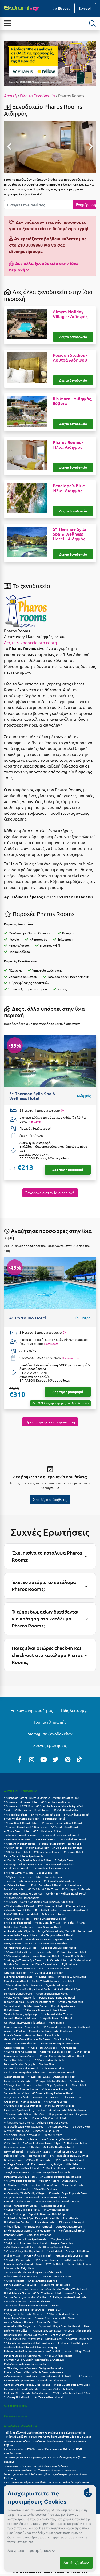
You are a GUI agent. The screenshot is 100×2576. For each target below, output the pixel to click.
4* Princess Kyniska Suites (51, 2060)
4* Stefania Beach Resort (19, 1906)
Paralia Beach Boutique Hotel (57, 1997)
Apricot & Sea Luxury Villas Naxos (55, 2318)
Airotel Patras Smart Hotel (52, 1993)
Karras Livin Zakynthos (17, 2318)
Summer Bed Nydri (48, 2322)
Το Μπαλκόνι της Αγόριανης (21, 2014)
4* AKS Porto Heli (45, 1839)
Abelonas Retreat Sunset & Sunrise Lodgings (31, 2347)
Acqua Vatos (77, 2081)
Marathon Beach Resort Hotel (43, 2035)
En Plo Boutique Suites (18, 2230)
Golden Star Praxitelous (18, 1927)
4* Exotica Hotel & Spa (47, 1831)
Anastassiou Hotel (64, 2077)
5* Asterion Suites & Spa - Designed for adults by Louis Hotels (41, 2218)
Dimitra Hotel (54, 2339)
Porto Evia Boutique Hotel (50, 1918)
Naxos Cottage (73, 2293)
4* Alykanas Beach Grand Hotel (23, 1877)
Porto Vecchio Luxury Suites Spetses (26, 2364)
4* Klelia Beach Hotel (17, 1852)
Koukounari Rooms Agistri (20, 2056)
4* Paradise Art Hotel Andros (22, 1898)
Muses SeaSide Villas (47, 1922)
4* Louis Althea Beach (78, 2330)
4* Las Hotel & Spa (39, 2077)
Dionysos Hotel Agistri (73, 2222)
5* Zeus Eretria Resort (65, 1827)
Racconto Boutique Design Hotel (61, 2043)
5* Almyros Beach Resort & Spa (39, 2185)
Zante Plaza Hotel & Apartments (24, 1856)
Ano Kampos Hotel (58, 2126)
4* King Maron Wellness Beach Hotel (62, 2056)
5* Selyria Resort (65, 1860)
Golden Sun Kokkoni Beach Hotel (66, 1893)
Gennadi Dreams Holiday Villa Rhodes (27, 2384)
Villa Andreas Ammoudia (57, 2089)
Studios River (47, 2064)
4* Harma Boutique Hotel (19, 2180)
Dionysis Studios (14, 2002)
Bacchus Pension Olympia (20, 2064)
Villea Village (12, 2226)
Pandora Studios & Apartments (23, 2355)
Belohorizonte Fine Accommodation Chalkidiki (33, 2351)
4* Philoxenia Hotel (50, 1906)
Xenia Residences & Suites (57, 2276)
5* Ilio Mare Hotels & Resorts (21, 1835)
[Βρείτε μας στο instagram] (31, 1759)
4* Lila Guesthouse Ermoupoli (72, 2384)
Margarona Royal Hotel (74, 1910)
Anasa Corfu (70, 2180)
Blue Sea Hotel (13, 1939)
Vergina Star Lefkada (17, 2097)
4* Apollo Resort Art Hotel (56, 2018)
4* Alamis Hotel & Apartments (22, 2106)
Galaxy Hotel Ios (72, 2097)
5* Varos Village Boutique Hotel (24, 2251)
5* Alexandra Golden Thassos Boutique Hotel (31, 1956)
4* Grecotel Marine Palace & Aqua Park (60, 1806)
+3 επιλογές (51, 1344)
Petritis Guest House (46, 2097)
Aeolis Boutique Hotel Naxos (59, 1947)
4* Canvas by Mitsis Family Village (24, 2193)
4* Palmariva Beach (16, 1885)
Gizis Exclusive (13, 2160)
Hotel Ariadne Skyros (17, 2293)
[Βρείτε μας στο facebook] (19, 1759)
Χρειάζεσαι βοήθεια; (50, 1499)
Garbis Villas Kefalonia (45, 1981)
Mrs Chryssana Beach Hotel (57, 1935)
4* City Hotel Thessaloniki (20, 1997)
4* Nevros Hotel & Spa (17, 2114)
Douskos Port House (16, 1964)
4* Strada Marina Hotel (38, 2226)
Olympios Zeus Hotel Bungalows (69, 2114)
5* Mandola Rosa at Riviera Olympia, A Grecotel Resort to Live (41, 1798)
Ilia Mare (40, 2114)
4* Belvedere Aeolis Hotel (20, 2051)
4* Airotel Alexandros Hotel (21, 2068)
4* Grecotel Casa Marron (56, 1802)
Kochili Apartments (63, 2006)
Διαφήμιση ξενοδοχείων (50, 1734)
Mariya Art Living (14, 2214)
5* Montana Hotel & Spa (46, 1814)
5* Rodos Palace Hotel (17, 1922)
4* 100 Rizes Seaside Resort (47, 1973)
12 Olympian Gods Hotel (77, 1889)
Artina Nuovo (78, 2168)
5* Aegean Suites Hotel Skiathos (24, 2314)
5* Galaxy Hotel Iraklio (18, 2397)
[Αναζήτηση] (93, 23)
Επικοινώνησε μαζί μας (32, 1710)
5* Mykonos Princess (17, 2172)
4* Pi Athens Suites (56, 2102)
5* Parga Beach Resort (17, 2085)
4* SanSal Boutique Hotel (59, 2147)
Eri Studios (11, 2185)
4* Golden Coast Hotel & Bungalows (26, 1827)
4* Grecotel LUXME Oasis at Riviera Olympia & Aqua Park (38, 1902)
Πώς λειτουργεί (75, 1710)
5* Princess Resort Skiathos (20, 2043)
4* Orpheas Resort (15, 2301)
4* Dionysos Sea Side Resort (21, 2289)
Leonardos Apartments (18, 1977)
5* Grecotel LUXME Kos (18, 1806)
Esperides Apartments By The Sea (24, 2110)
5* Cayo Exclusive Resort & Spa (41, 2143)
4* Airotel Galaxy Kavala (19, 1952)
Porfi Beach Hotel (41, 2301)
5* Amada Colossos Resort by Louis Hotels (29, 2343)
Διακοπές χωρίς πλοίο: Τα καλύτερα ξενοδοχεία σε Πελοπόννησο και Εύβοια (45, 2443)
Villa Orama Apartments (19, 2122)
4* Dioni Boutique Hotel (71, 1952)
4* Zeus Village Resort (59, 2355)
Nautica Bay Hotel (54, 1818)
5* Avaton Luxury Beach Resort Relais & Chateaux (34, 2359)
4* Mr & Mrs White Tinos (43, 1889)
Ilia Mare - (72, 401)
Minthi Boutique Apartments (22, 2027)
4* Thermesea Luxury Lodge (45, 2164)
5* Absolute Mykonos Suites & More (45, 2010)
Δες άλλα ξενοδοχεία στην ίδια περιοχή (44, 266)
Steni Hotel (79, 2085)
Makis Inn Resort (49, 2180)
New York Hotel (13, 2151)
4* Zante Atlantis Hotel (49, 2397)
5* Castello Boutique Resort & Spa (61, 2176)
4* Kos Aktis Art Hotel (45, 2189)
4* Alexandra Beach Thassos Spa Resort (67, 2027)
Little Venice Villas (16, 2330)
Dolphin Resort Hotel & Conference (26, 2335)
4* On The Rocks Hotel (47, 2293)
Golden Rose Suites (36, 2006)
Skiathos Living (63, 2039)
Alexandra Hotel (14, 2077)
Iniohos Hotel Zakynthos (19, 2268)
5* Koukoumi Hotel (55, 2168)
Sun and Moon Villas (16, 2093)
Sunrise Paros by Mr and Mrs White (25, 2297)
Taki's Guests (84, 2376)
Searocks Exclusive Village (20, 2018)
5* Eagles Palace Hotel (18, 2260)
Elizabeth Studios (46, 1910)
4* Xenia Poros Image (47, 1852)
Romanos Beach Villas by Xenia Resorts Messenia (33, 2372)
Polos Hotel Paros (15, 2155)
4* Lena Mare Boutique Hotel (22, 2210)
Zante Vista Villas (62, 2335)
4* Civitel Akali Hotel (56, 2210)
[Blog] (79, 1759)
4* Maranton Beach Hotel (19, 1843)
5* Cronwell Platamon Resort (22, 1818)
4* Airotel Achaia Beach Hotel (61, 1835)
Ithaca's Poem (12, 2035)
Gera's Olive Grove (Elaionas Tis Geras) (27, 2039)
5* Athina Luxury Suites (68, 2151)
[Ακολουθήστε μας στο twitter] (55, 1759)
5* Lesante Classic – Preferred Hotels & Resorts (32, 2305)
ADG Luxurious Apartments (55, 1968)
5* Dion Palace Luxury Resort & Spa (60, 1843)
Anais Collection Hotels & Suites (23, 2126)
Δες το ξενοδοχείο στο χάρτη (31, 642)
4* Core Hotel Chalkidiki (42, 2047)
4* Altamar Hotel (76, 1906)
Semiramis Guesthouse (18, 1993)
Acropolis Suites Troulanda (20, 2139)
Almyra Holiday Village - (70, 314)
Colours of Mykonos (39, 2235)
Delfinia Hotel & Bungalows (21, 2276)
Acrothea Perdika (15, 2031)
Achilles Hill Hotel (15, 1973)
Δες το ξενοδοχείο (73, 337)
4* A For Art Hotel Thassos (57, 2014)
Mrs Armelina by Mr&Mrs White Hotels (65, 2289)
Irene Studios (53, 1877)
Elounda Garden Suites (18, 2201)
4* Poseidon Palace (16, 1814)
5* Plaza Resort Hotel (39, 2160)
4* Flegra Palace (14, 2164)
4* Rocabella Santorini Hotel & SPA (47, 2197)
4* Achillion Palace (38, 2151)
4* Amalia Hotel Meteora (19, 1968)
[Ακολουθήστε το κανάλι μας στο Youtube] (43, 1759)
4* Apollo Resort (14, 2280)
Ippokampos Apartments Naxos (23, 2264)
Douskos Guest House (69, 2226)
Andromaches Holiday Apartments (25, 2239)
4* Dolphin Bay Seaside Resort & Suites (27, 1860)
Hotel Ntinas (12, 2010)
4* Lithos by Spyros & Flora (54, 2247)
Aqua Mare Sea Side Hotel (55, 2051)
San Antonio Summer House (21, 2089)
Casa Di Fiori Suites (73, 2260)
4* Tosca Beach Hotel (17, 1831)
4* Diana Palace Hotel (45, 1964)
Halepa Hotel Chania (79, 2264)
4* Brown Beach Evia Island (60, 1881)
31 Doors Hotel (82, 2126)
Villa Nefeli (73, 2164)
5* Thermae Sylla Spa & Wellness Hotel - (70, 534)
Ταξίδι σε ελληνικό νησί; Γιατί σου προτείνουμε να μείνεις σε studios (45, 2432)
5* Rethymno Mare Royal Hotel (69, 2297)
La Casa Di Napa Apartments (51, 2085)
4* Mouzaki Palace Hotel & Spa (50, 1868)
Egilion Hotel (70, 1964)
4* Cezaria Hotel (57, 1960)
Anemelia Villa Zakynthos (20, 2326)
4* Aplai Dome (13, 2197)
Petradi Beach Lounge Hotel (72, 2255)
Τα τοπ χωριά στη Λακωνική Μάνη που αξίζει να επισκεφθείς (40, 2470)
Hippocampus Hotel (16, 2189)
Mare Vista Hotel (14, 1889)
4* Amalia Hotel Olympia (19, 1931)
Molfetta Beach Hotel (72, 2230)
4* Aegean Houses (46, 2260)
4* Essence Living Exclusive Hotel (53, 2093)
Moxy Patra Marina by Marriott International (65, 1931)
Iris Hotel (68, 1981)
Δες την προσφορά (68, 1169)
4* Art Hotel (54, 2251)
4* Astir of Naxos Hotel (37, 2255)
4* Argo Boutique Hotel (70, 2160)
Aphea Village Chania (78, 2351)
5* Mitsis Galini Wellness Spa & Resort (27, 1810)
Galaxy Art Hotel (14, 2047)
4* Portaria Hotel (81, 1960)
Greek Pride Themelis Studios (22, 2102)
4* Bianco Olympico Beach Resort (62, 1823)
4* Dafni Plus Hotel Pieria (62, 2314)
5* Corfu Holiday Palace (60, 1864)
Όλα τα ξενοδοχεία (15, 2406)
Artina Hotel (68, 2047)
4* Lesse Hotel (74, 1885)
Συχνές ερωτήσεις (50, 1745)
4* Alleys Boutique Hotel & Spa (72, 2393)
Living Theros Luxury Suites (21, 2206)
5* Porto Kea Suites (75, 2143)
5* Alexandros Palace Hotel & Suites (57, 2201)
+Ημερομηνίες (70, 1358)
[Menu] (7, 23)
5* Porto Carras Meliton (18, 1873)
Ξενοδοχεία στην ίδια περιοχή (50, 1193)
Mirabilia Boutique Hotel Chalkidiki (51, 2031)
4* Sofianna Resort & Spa (46, 2330)
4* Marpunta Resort (54, 1914)
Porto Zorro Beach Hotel (46, 1885)
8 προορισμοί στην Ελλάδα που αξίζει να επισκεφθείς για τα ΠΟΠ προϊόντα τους (43, 2451)
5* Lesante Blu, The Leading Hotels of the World (33, 2272)
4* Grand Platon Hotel (72, 1839)
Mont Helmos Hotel (16, 1981)
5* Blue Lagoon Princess (67, 1847)
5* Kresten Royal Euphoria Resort (69, 2193)
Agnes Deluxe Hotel (16, 2118)
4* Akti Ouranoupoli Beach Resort (25, 2072)
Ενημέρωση (86, 204)
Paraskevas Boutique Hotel (20, 2176)
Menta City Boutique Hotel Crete (24, 2310)
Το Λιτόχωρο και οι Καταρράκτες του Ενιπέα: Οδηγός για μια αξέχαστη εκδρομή (46, 2459)
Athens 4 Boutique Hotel (53, 2122)
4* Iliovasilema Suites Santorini (23, 1985)
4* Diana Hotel (45, 1977)
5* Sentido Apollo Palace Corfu (52, 2172)
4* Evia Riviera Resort (17, 1839)
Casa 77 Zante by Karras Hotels (59, 2139)
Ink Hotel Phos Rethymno (74, 2343)
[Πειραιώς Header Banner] (50, 63)
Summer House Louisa (46, 2131)
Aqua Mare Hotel (45, 2222)
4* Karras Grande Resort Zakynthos (46, 1943)
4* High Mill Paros (74, 1922)
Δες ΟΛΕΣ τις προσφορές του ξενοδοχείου (60, 1403)
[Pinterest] (67, 1759)
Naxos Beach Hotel (73, 2185)
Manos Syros (56, 2022)
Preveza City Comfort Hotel (49, 2118)
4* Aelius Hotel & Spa (67, 1989)
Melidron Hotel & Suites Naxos (67, 2110)
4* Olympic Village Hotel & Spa (23, 1864)
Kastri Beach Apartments (19, 2380)
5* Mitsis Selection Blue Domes (69, 2155)
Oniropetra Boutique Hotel (21, 1947)
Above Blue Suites (74, 1956)
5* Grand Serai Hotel (77, 1814)
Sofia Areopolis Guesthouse (21, 2376)
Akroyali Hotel (13, 1943)
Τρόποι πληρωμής (50, 1722)
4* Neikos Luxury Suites (72, 1977)
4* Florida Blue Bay (37, 1847)
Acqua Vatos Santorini (71, 2002)
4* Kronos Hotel (73, 1852)
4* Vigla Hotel (54, 2264)
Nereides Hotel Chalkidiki (57, 2376)
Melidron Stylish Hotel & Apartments (27, 2393)
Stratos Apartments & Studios (22, 2147)
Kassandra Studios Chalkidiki (21, 2389)
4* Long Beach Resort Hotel (21, 1823)
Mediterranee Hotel (61, 2072)
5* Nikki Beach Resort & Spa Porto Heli (49, 1939)
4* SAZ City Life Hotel (17, 1918)
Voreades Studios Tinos (52, 2380)
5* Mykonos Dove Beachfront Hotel (26, 2243)
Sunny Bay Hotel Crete (18, 2060)
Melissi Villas (12, 2255)
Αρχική (10, 96)
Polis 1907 (54, 2310)
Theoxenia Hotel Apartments (22, 1881)
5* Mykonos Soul (60, 2239)
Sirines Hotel (45, 1952)
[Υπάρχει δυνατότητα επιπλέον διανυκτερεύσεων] (62, 1110)
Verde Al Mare (53, 2135)
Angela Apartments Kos (42, 2280)
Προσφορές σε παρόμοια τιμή (50, 1422)
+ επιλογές (35, 1122)
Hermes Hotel (38, 2155)
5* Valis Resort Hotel (66, 1810)
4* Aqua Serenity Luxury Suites (23, 2339)
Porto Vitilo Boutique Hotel (21, 1914)
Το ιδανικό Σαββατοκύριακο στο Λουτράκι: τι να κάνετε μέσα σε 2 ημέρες (47, 2436)
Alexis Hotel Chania (53, 2206)
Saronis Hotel (12, 2006)
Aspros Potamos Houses (18, 2322)
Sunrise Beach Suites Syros (20, 2284)
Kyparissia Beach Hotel (18, 2081)
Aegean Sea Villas (62, 2243)
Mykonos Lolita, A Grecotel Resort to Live (64, 2326)
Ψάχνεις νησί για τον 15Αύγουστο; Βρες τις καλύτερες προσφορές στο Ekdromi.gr (45, 2476)
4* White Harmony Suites (19, 2247)
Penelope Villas (14, 2235)
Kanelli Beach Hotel (16, 1868)
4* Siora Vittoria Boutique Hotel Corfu (27, 1989)
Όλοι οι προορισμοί (16, 2416)
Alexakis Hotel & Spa (16, 2131)
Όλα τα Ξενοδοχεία (37, 96)
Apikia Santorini (45, 2230)
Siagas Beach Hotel (48, 1873)
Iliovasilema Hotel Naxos (55, 2284)
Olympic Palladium (77, 2251)
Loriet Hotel (82, 2051)
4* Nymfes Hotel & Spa (18, 1910)
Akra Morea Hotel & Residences (23, 1893)
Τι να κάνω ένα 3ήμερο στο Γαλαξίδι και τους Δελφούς (36, 2466)
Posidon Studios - (70, 358)
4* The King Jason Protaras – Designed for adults (33, 2368)
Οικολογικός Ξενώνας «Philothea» (25, 2022)
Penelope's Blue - (70, 488)
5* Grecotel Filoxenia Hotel (21, 1802)
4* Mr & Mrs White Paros (59, 2106)
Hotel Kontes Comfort (17, 2222)
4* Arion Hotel (13, 1847)
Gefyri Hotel (12, 2143)
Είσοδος (63, 8)
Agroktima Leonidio (58, 1985)
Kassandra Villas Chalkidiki (58, 2389)
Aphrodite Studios (53, 2068)
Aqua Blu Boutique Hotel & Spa (47, 2214)
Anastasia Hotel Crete (79, 2339)
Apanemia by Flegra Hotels (20, 1935)
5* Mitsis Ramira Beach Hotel (22, 2168)
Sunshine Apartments (41, 2002)
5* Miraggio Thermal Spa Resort (23, 1960)
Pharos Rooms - (68, 445)
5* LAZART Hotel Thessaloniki (22, 2135)
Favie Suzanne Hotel (49, 1927)
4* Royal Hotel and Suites (51, 2081)
